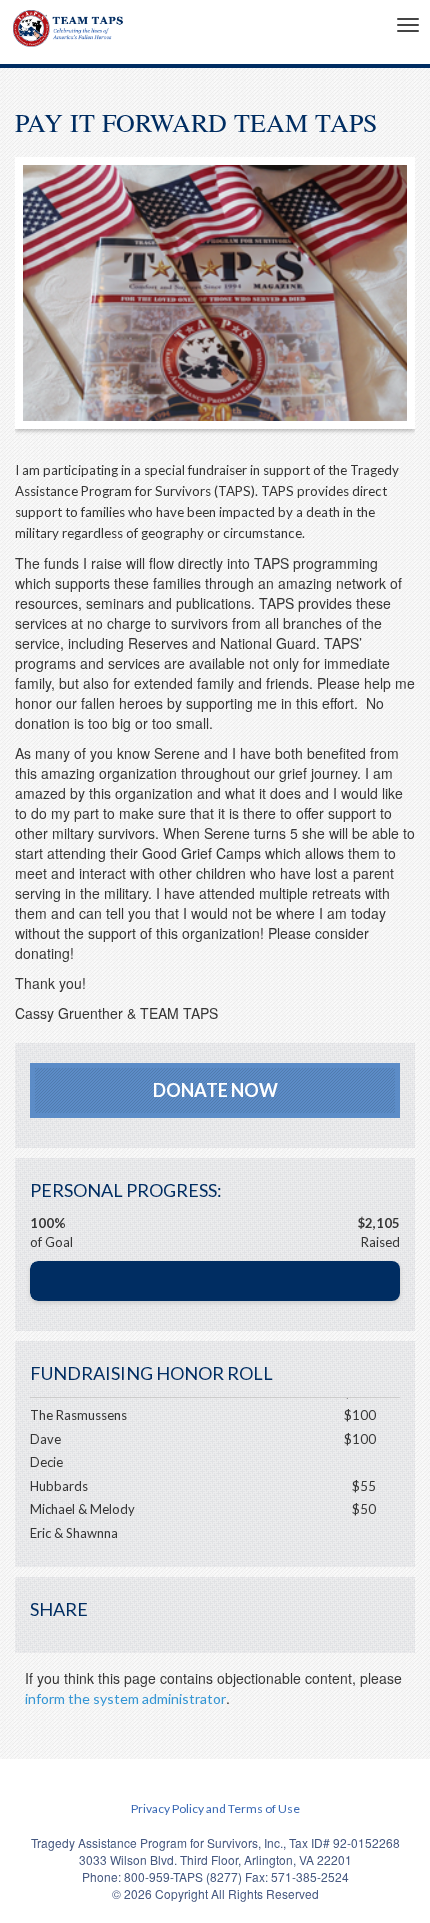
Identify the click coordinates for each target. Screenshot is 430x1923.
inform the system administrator (125, 1698)
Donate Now (215, 1090)
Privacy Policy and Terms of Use (215, 1808)
